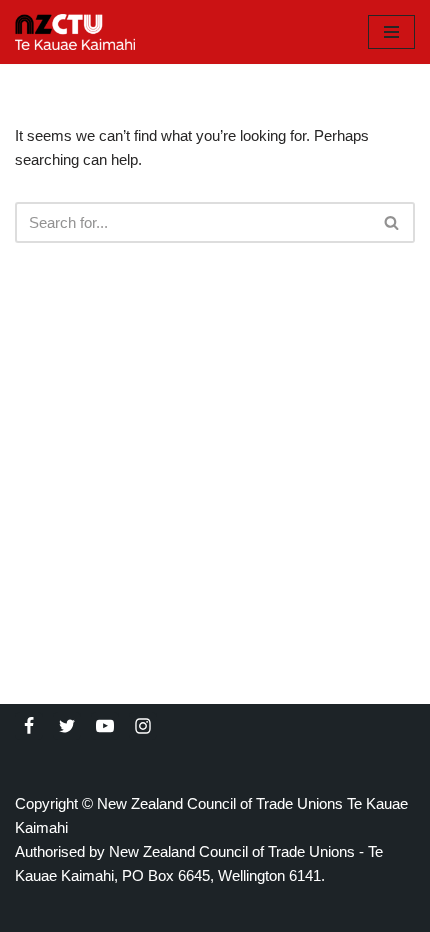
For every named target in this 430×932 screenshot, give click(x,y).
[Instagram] (143, 726)
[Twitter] (67, 726)
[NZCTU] (75, 32)
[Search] (392, 222)
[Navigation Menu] (391, 32)
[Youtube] (105, 726)
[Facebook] (29, 726)
